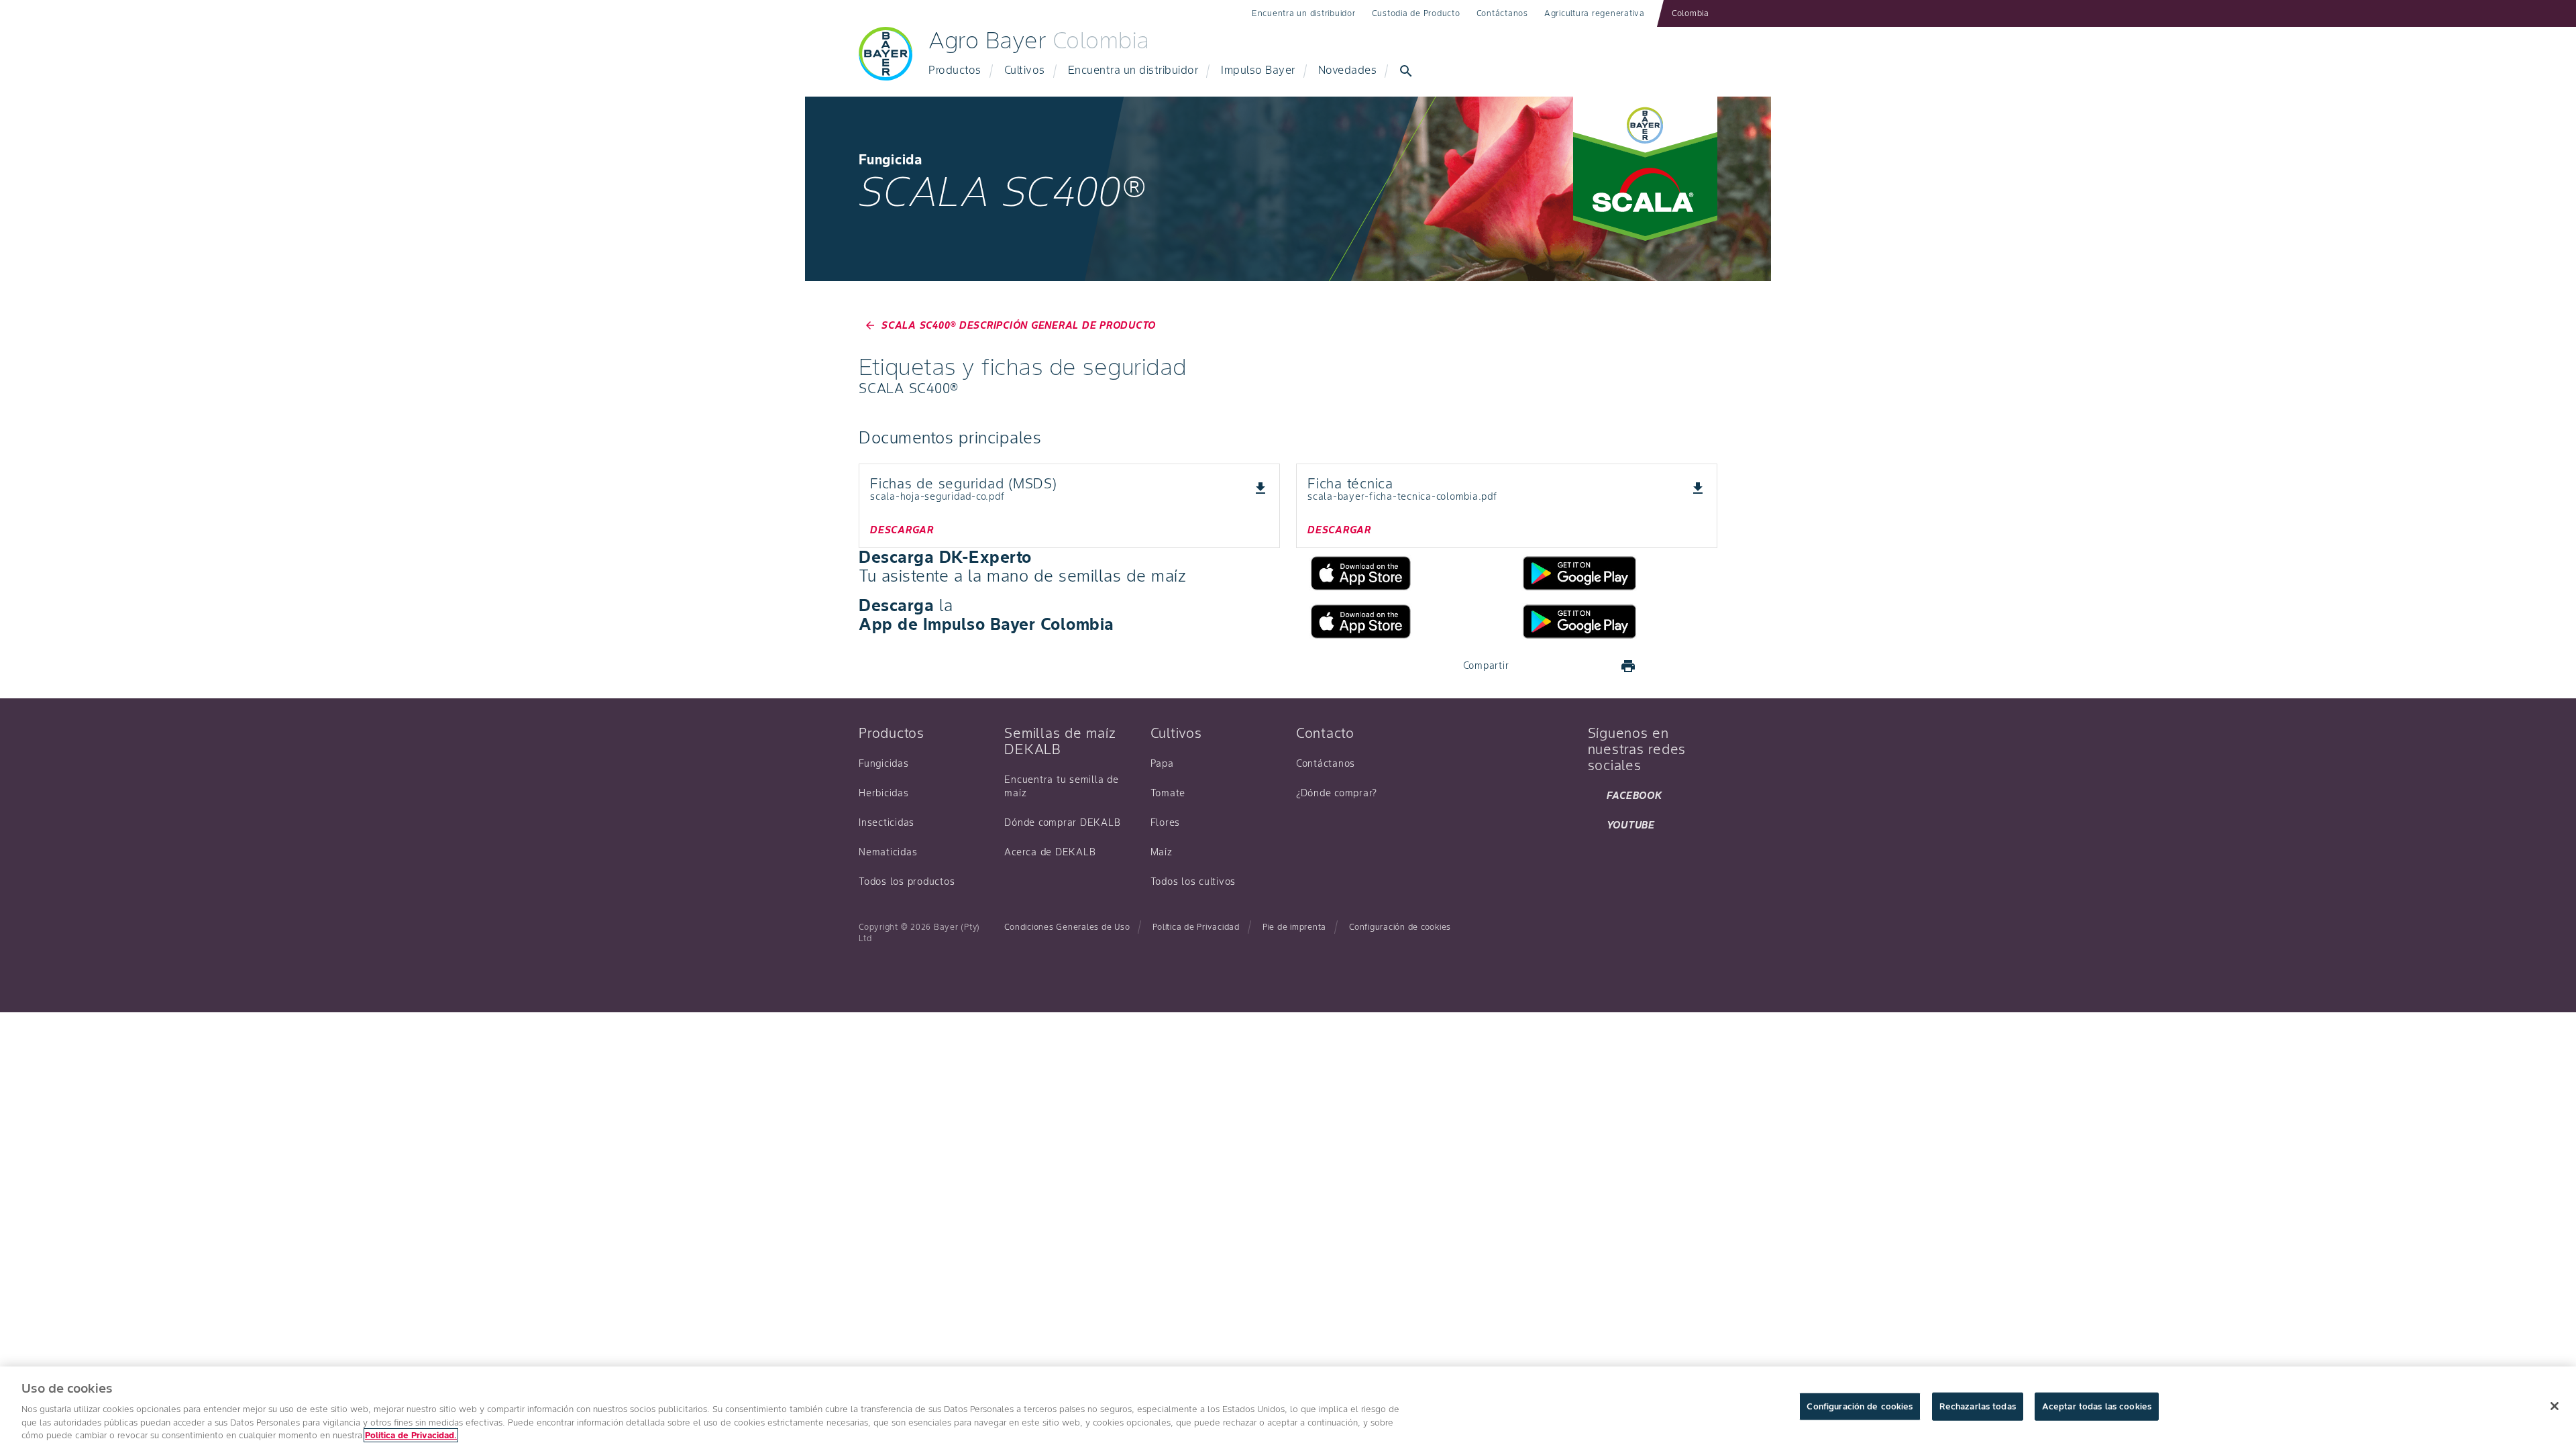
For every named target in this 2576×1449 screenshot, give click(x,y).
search (1406, 71)
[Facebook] (1532, 666)
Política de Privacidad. (411, 1435)
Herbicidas (884, 793)
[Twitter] (1564, 666)
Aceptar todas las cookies (2097, 1406)
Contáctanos (1502, 13)
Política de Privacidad (1196, 927)
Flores (1166, 822)
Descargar (902, 530)
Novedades (1348, 70)
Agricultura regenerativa (1595, 13)
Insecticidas (887, 822)
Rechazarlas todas (1978, 1406)
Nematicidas (888, 852)
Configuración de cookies (1860, 1406)
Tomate (1168, 793)
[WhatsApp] (1596, 666)
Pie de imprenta (1294, 927)
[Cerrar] (2555, 1406)
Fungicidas (884, 763)
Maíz (1162, 852)
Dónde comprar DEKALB (1062, 822)
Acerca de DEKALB (1050, 852)
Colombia (1690, 13)
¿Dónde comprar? (1337, 793)
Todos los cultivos (1193, 881)
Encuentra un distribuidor (1304, 13)
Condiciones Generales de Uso (1067, 927)
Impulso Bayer (1258, 70)
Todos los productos (907, 881)
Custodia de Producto (1416, 13)
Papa (1162, 763)
